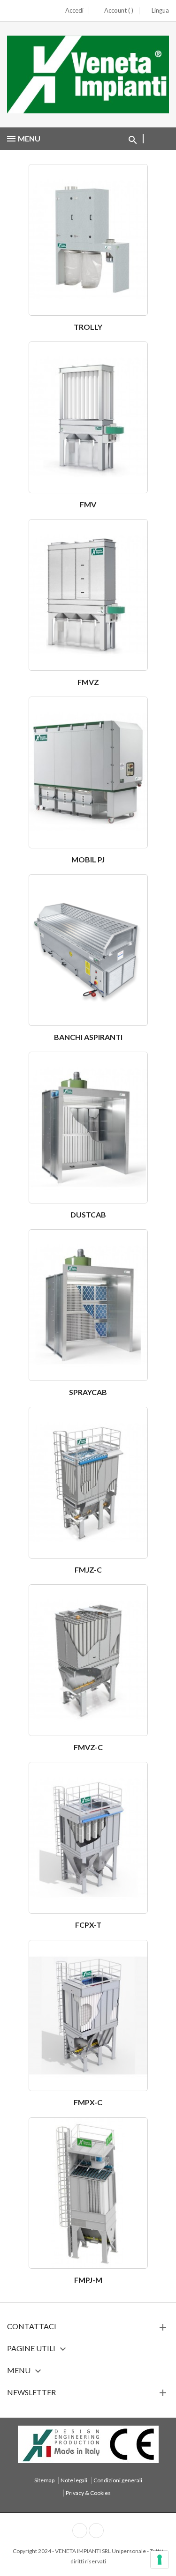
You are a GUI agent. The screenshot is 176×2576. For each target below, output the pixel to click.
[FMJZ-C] (88, 1485)
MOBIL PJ (88, 859)
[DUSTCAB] (88, 1130)
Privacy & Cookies (88, 2493)
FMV (88, 504)
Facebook (80, 2531)
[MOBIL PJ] (88, 775)
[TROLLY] (88, 242)
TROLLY (88, 327)
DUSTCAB (88, 1214)
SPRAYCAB (88, 1392)
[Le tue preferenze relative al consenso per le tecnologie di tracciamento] (160, 2560)
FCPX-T (88, 1925)
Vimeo (96, 2531)
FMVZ (88, 682)
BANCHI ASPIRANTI (88, 1037)
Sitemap (44, 2480)
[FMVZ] (88, 598)
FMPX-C (88, 2102)
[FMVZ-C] (88, 1663)
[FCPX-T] (88, 1840)
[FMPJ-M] (88, 2195)
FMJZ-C (88, 1570)
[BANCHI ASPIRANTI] (88, 953)
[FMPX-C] (88, 2018)
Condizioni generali (118, 2480)
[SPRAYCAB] (88, 1308)
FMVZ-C (88, 1747)
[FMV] (88, 420)
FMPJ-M (88, 2280)
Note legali (74, 2480)
